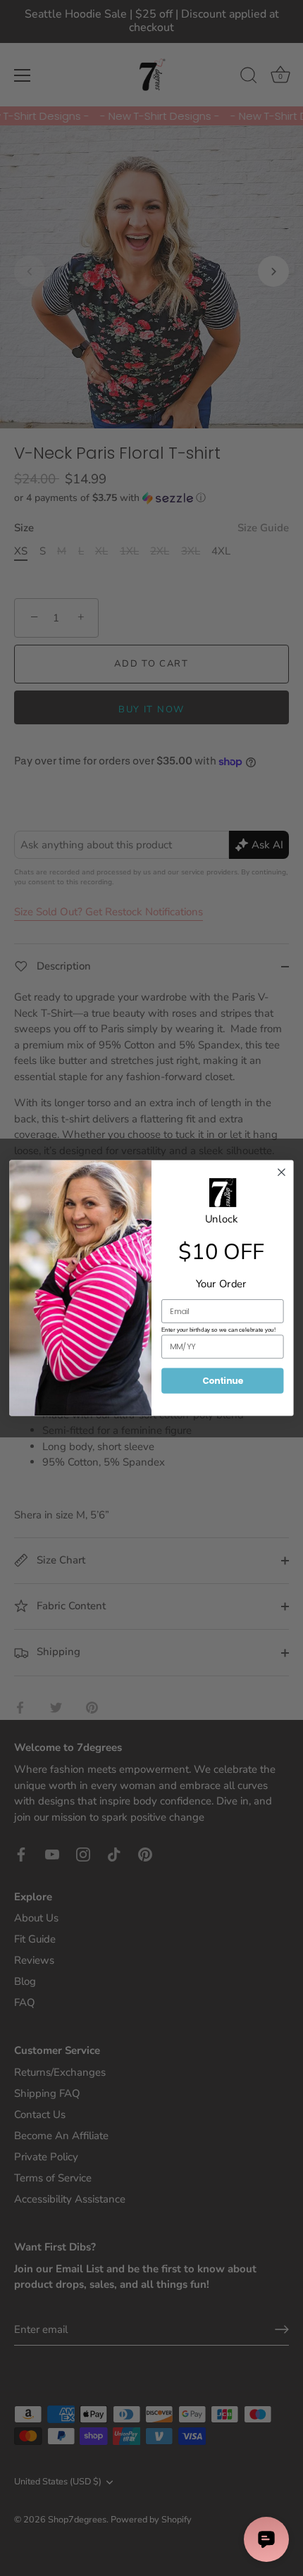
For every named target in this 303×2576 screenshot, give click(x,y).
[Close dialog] (282, 1172)
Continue (223, 1381)
